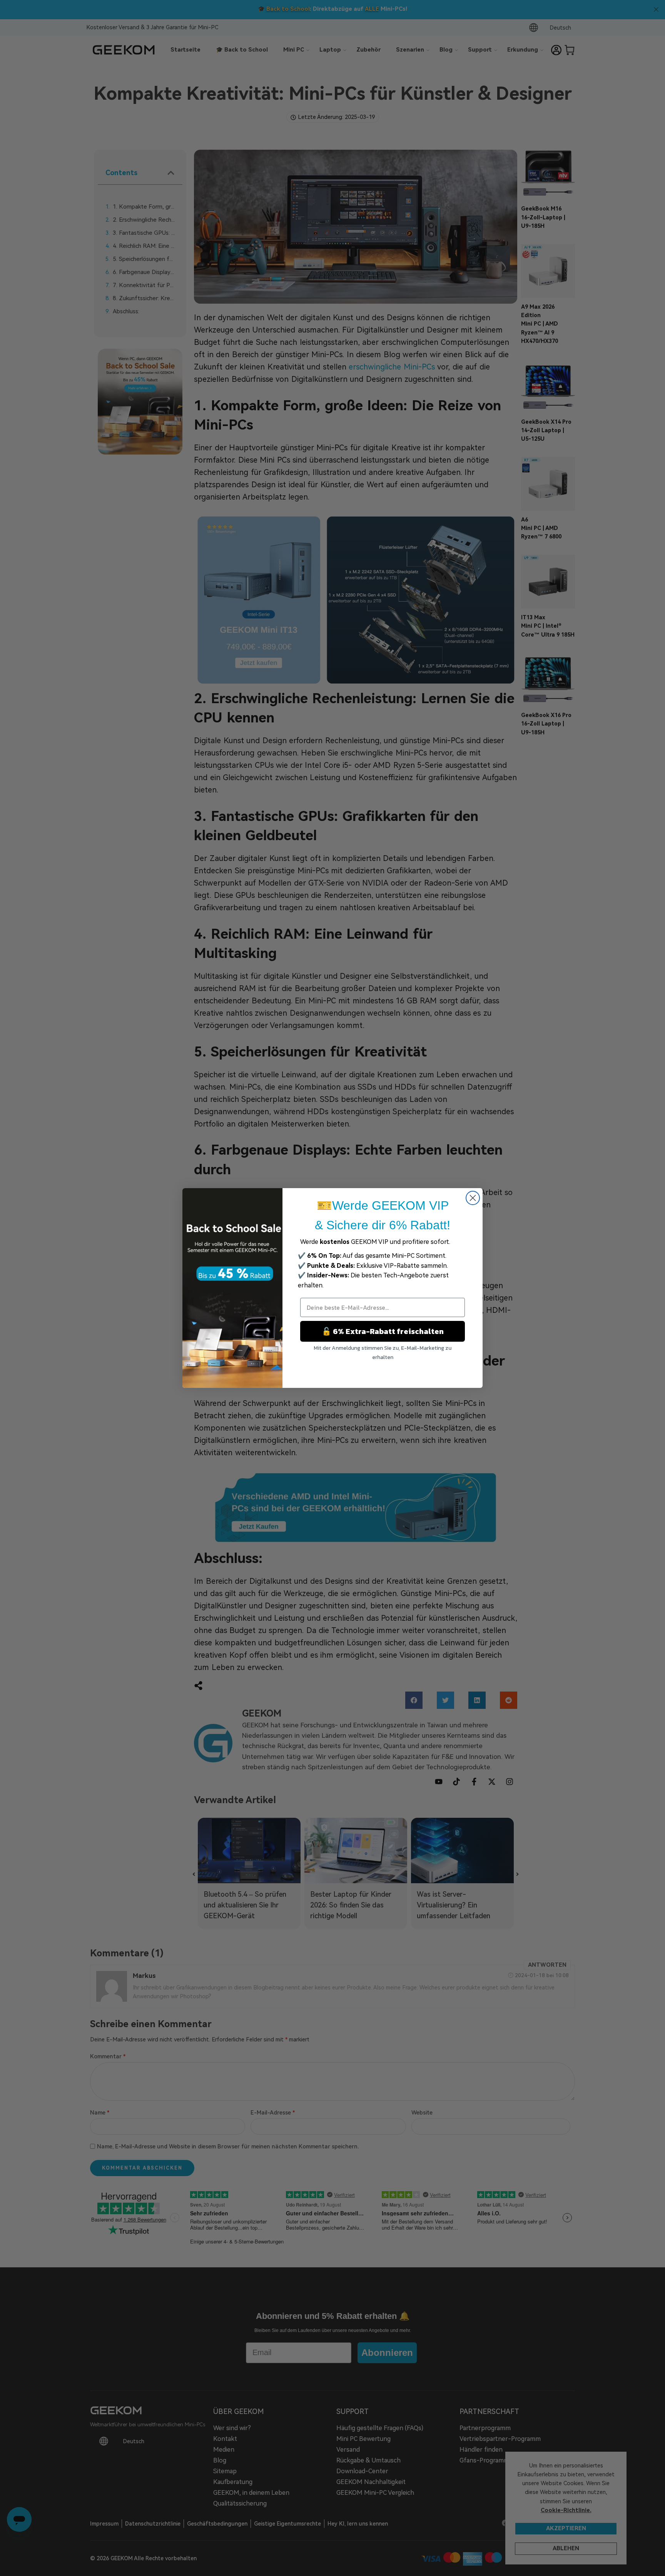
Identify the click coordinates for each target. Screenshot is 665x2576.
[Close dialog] (473, 1198)
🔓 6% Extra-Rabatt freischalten (383, 1331)
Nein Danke (383, 1371)
